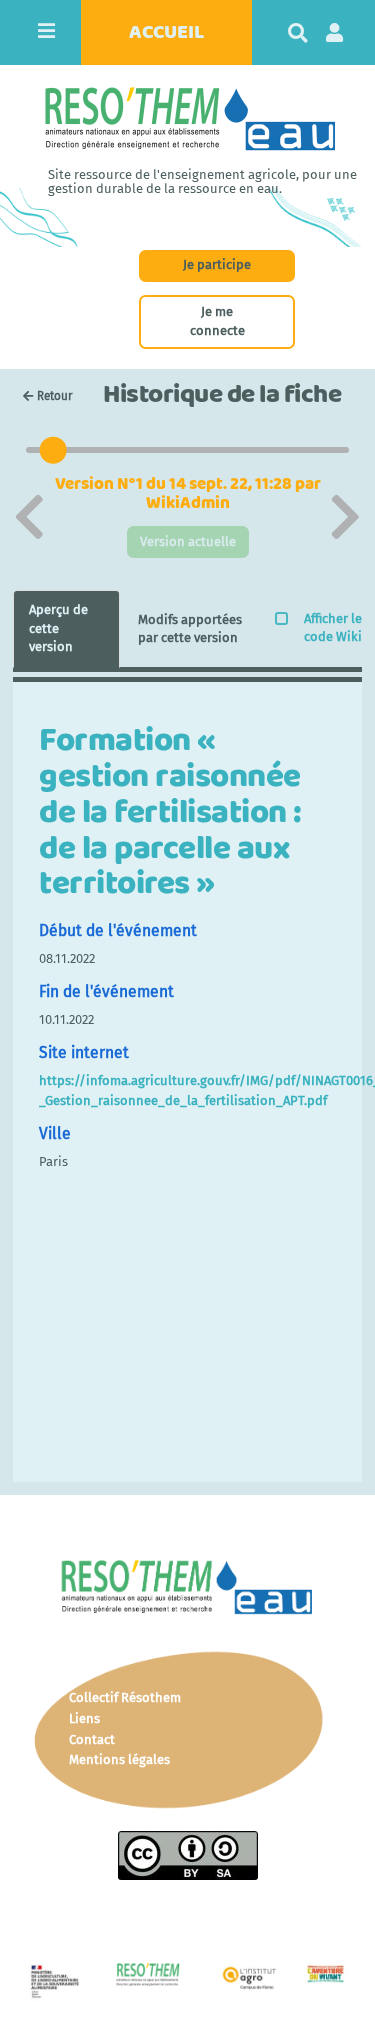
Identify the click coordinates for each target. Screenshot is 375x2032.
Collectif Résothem (125, 1697)
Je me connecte (217, 321)
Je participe (217, 264)
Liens (84, 1718)
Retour (55, 396)
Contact (92, 1739)
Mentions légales (119, 1759)
